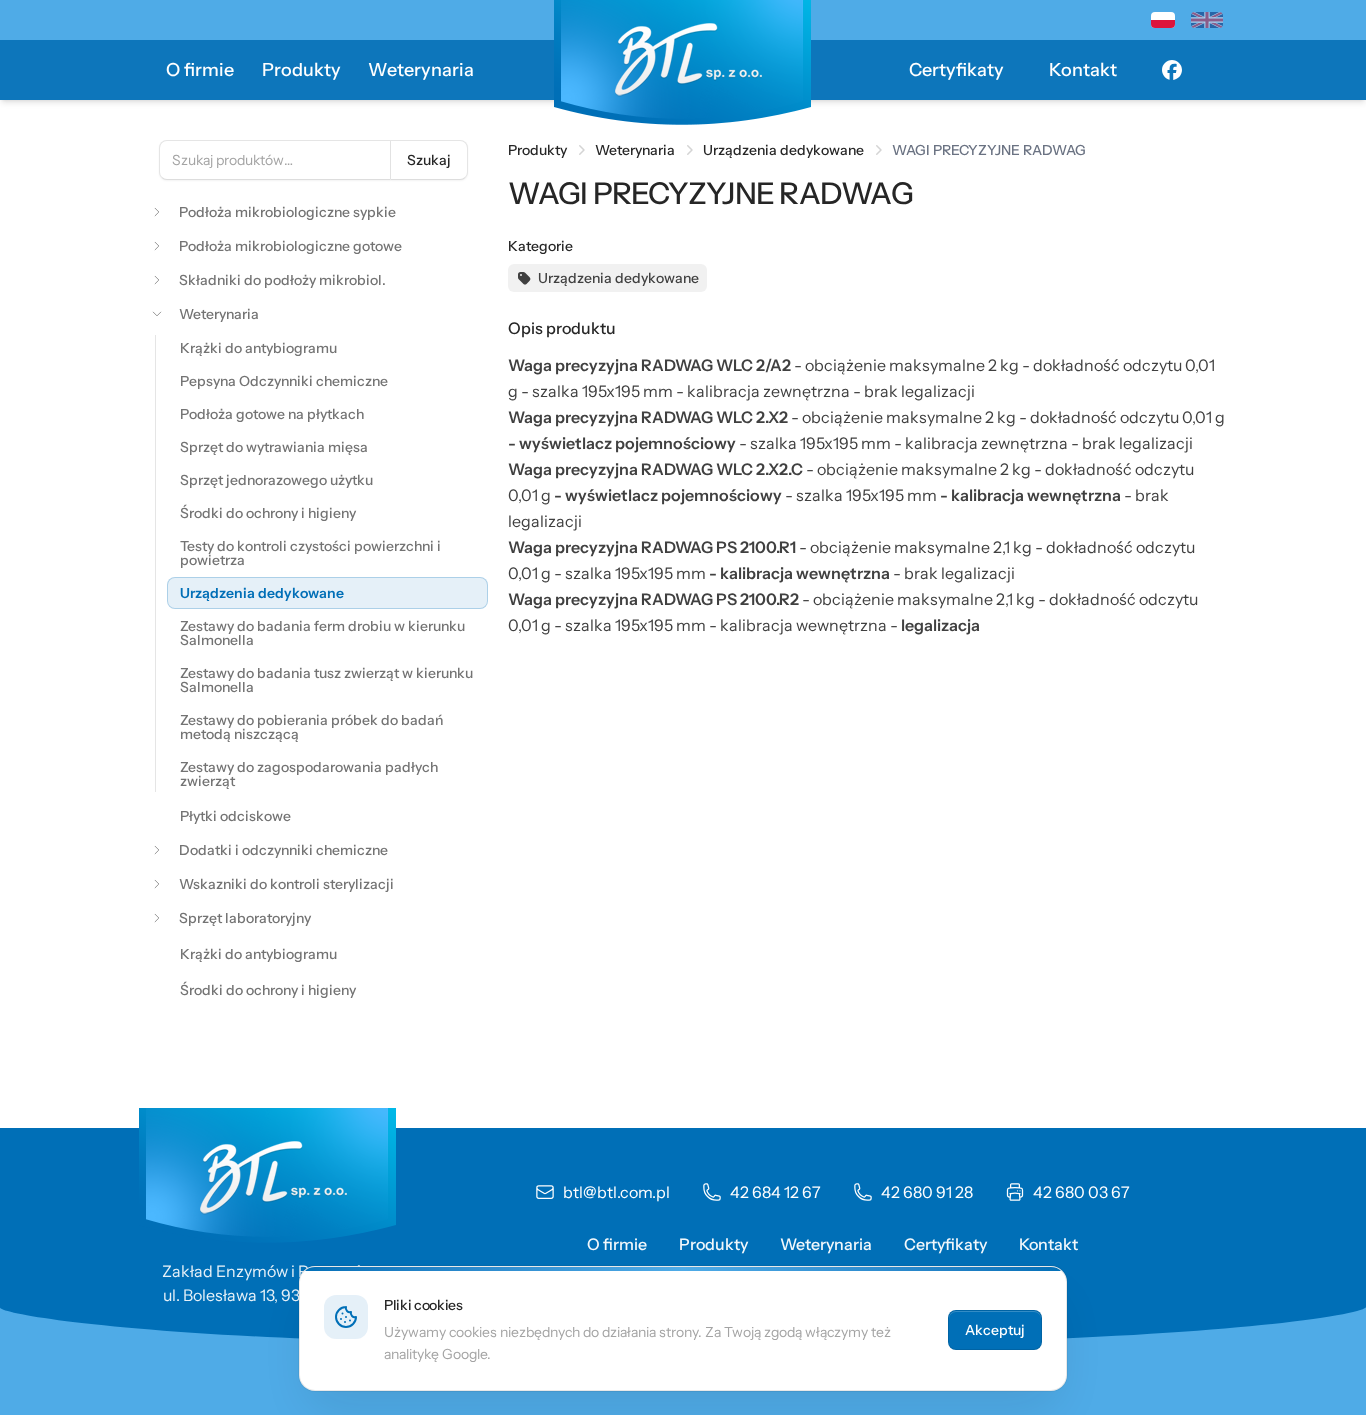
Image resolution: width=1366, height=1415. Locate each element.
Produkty (301, 70)
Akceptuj (995, 1330)
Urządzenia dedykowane (783, 150)
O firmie (200, 70)
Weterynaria (421, 70)
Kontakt (1083, 70)
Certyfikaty (956, 70)
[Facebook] (1172, 70)
